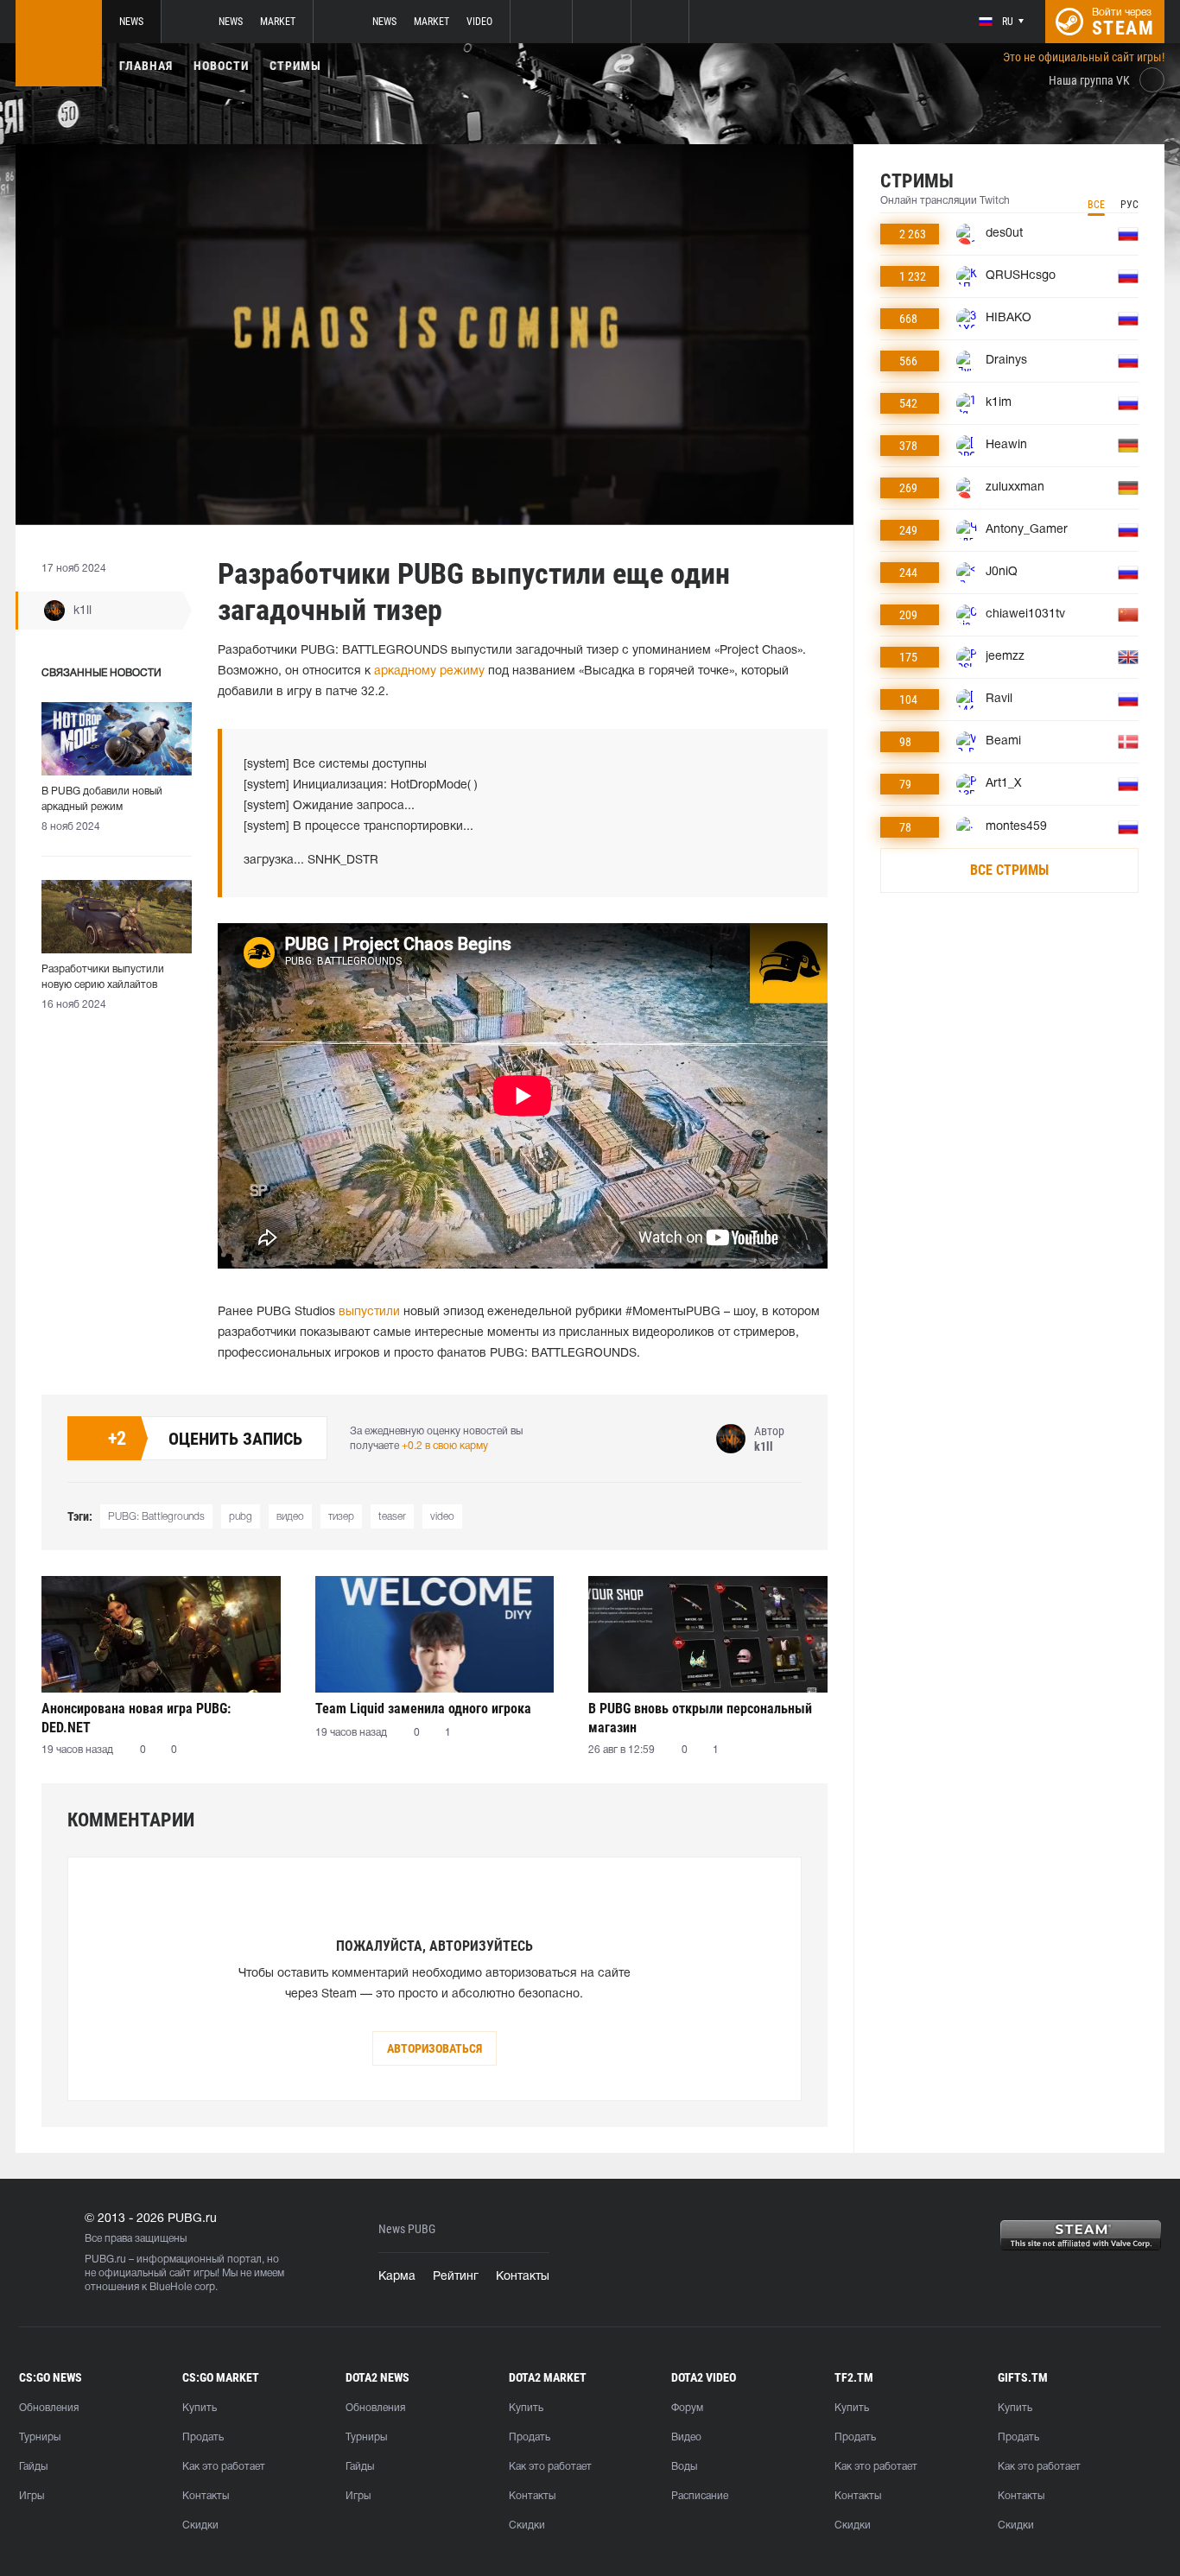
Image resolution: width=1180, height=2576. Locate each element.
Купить (200, 2408)
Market (278, 22)
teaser (392, 1517)
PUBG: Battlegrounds (156, 1517)
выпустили (369, 1312)
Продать (203, 2437)
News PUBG (407, 2229)
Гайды (33, 2467)
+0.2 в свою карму (445, 1446)
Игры (32, 2496)
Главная (146, 66)
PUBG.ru (105, 2260)
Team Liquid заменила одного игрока (423, 1709)
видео (290, 1517)
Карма (397, 2277)
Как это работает (224, 2467)
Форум (687, 2408)
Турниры (40, 2437)
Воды (684, 2467)
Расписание (700, 2496)
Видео (686, 2437)
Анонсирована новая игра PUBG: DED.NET (136, 1718)
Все (1096, 205)
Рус (1129, 205)
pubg (241, 1517)
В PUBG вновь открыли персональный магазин (700, 1718)
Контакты (523, 2277)
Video (479, 22)
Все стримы (1009, 870)
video (442, 1517)
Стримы (295, 66)
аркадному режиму (429, 671)
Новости (221, 66)
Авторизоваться (435, 2048)
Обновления (49, 2408)
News (131, 22)
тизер (341, 1517)
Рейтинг (456, 2277)
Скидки (200, 2525)
